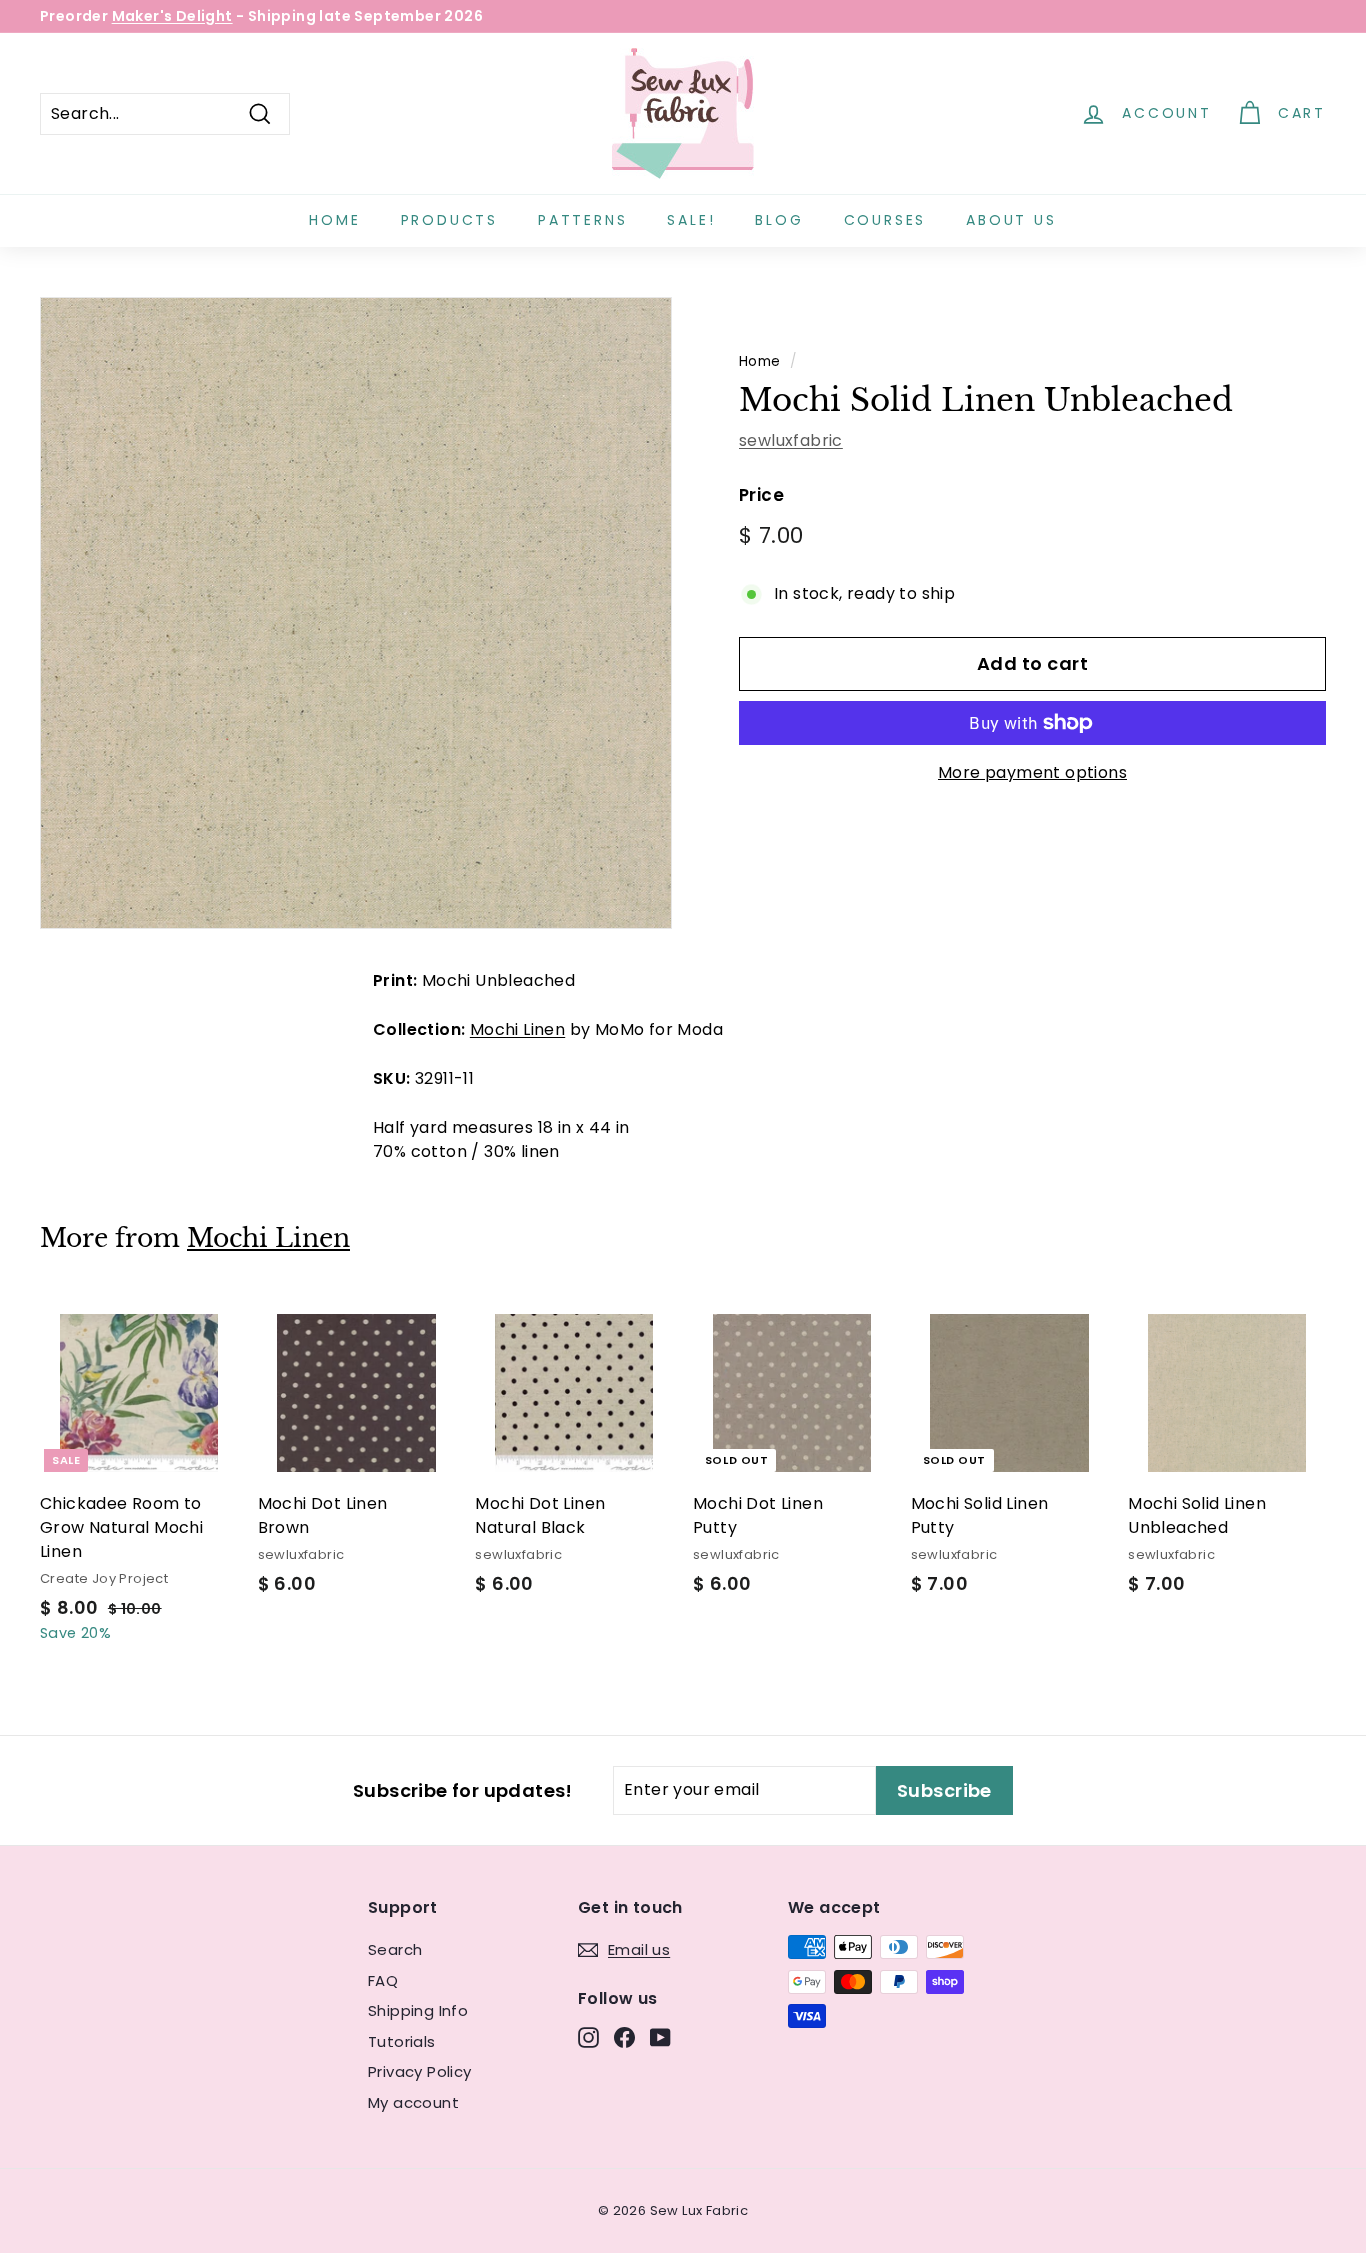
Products (449, 220)
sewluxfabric (791, 440)
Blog (779, 220)
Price (761, 495)
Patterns (582, 220)
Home (334, 220)
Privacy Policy (420, 2071)
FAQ (383, 1980)
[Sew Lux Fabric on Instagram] (588, 2037)
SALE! (691, 220)
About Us (1011, 220)
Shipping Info (418, 2010)
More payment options (1032, 772)
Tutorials (402, 2041)
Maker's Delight (172, 16)
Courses (885, 220)
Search (395, 1949)
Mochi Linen (517, 1029)
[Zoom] (356, 613)
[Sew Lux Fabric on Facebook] (624, 2037)
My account (413, 2102)
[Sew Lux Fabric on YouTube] (660, 2037)
